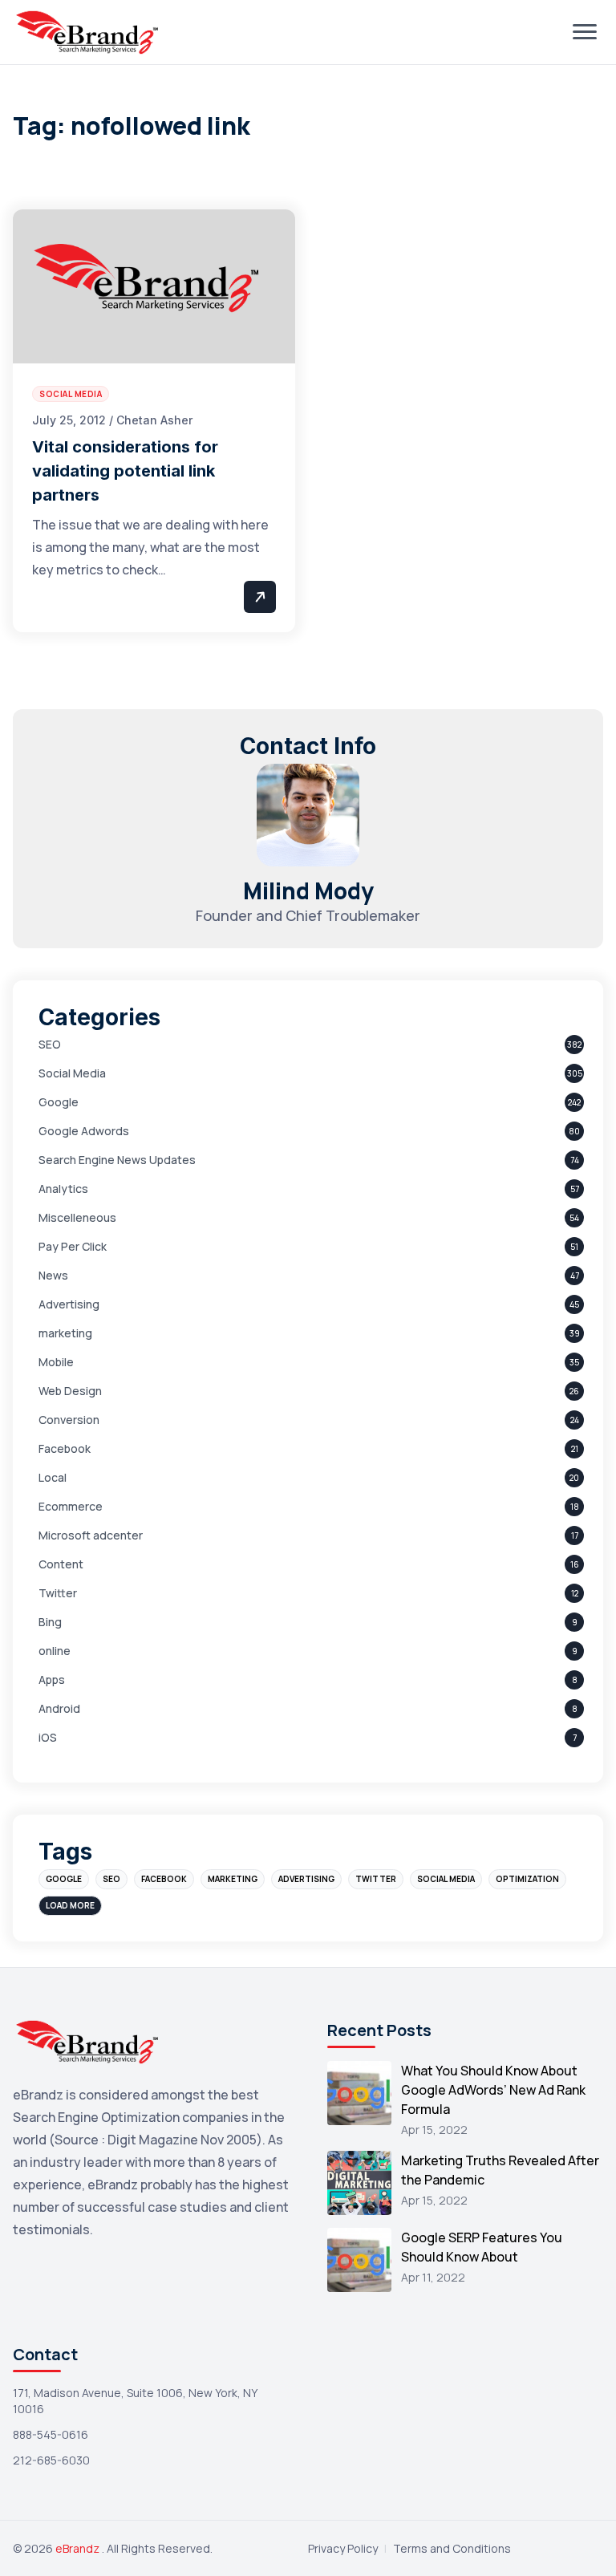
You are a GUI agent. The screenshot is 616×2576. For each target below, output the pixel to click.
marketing (65, 1333)
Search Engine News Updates (117, 1160)
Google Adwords (84, 1131)
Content (61, 1564)
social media (446, 1879)
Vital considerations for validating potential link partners (125, 471)
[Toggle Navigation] (585, 32)
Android (59, 1708)
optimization (527, 1879)
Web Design (70, 1391)
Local (53, 1477)
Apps (52, 1679)
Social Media (72, 1073)
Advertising (69, 1304)
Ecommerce (71, 1506)
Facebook (65, 1448)
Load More (70, 1905)
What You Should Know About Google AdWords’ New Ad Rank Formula (493, 2090)
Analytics (63, 1189)
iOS (48, 1737)
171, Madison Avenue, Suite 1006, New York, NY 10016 (135, 2401)
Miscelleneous (77, 1217)
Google (59, 1102)
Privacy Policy (343, 2548)
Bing (50, 1622)
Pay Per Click (73, 1246)
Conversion (69, 1420)
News (53, 1275)
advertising (306, 1879)
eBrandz (79, 2548)
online (55, 1651)
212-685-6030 (51, 2460)
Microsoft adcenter (91, 1535)
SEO (50, 1044)
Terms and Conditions (452, 2548)
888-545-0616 (51, 2434)
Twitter (58, 1593)
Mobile (56, 1362)
